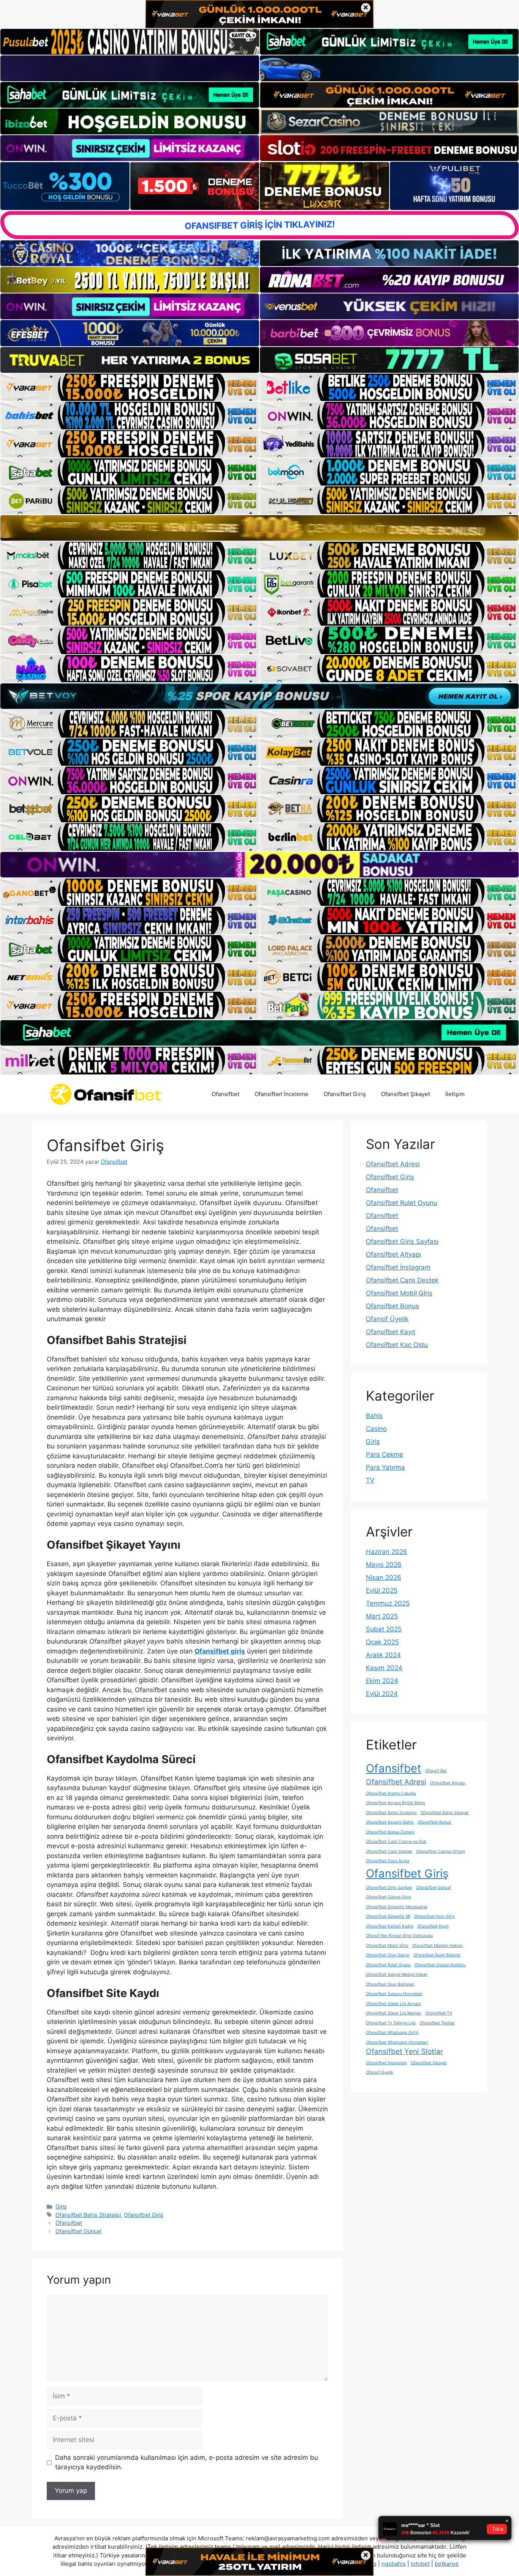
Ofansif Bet (436, 1771)
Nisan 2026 (384, 1577)
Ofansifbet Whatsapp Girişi (392, 2033)
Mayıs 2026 (384, 1565)
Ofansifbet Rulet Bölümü (437, 1955)
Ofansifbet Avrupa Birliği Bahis (396, 1803)
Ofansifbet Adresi (393, 1164)
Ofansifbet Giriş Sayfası (402, 1241)
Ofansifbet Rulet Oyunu (402, 1203)
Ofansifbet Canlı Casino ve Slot (396, 1842)
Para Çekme (385, 1454)
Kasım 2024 (384, 1668)
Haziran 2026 (387, 1552)
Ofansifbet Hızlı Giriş (434, 1916)
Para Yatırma (385, 1467)
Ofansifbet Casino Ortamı (441, 1851)
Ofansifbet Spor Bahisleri (390, 1984)
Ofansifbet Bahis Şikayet (445, 1813)
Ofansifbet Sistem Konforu (440, 1965)
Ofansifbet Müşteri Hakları (438, 1946)
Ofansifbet (225, 1094)
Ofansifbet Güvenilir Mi (388, 1916)
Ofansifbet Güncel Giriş (388, 1897)
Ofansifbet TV (439, 2013)
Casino (376, 1429)
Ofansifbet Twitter (437, 2023)
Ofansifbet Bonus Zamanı (390, 1832)
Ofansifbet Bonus (392, 1306)
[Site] (130, 387)
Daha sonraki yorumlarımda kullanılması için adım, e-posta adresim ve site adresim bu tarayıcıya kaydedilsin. (187, 2462)
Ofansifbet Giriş (345, 1094)
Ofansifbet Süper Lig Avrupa (393, 2004)
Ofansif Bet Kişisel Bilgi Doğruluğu (399, 1936)
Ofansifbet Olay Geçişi (388, 1955)
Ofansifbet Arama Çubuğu (391, 1793)
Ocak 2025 (382, 1642)
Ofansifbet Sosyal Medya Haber (397, 1974)
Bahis (374, 1416)
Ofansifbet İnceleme (282, 1094)
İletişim (455, 1094)
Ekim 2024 (382, 1681)
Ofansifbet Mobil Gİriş (399, 1293)
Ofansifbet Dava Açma (388, 1861)
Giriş (61, 2206)
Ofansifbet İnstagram (398, 1267)
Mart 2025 (382, 1616)
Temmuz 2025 (388, 1603)
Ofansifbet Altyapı (393, 1254)
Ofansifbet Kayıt (391, 1332)
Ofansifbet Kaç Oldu (397, 1345)
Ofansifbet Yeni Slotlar (404, 2051)
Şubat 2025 (384, 1629)
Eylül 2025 (382, 1590)
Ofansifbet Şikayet (406, 1094)
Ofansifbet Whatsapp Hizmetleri (397, 2042)
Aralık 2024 (383, 1655)
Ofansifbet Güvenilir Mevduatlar (397, 1907)
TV (370, 1480)
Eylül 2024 (382, 1694)
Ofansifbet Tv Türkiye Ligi (391, 2023)
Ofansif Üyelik (387, 1319)
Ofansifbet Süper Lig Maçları (394, 2013)
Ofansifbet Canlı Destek (402, 1280)
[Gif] (259, 528)
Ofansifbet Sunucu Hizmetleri (394, 1994)
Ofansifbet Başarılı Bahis (390, 1822)
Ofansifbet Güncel (78, 2231)
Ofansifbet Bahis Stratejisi (88, 2215)
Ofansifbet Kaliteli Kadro (390, 1926)
